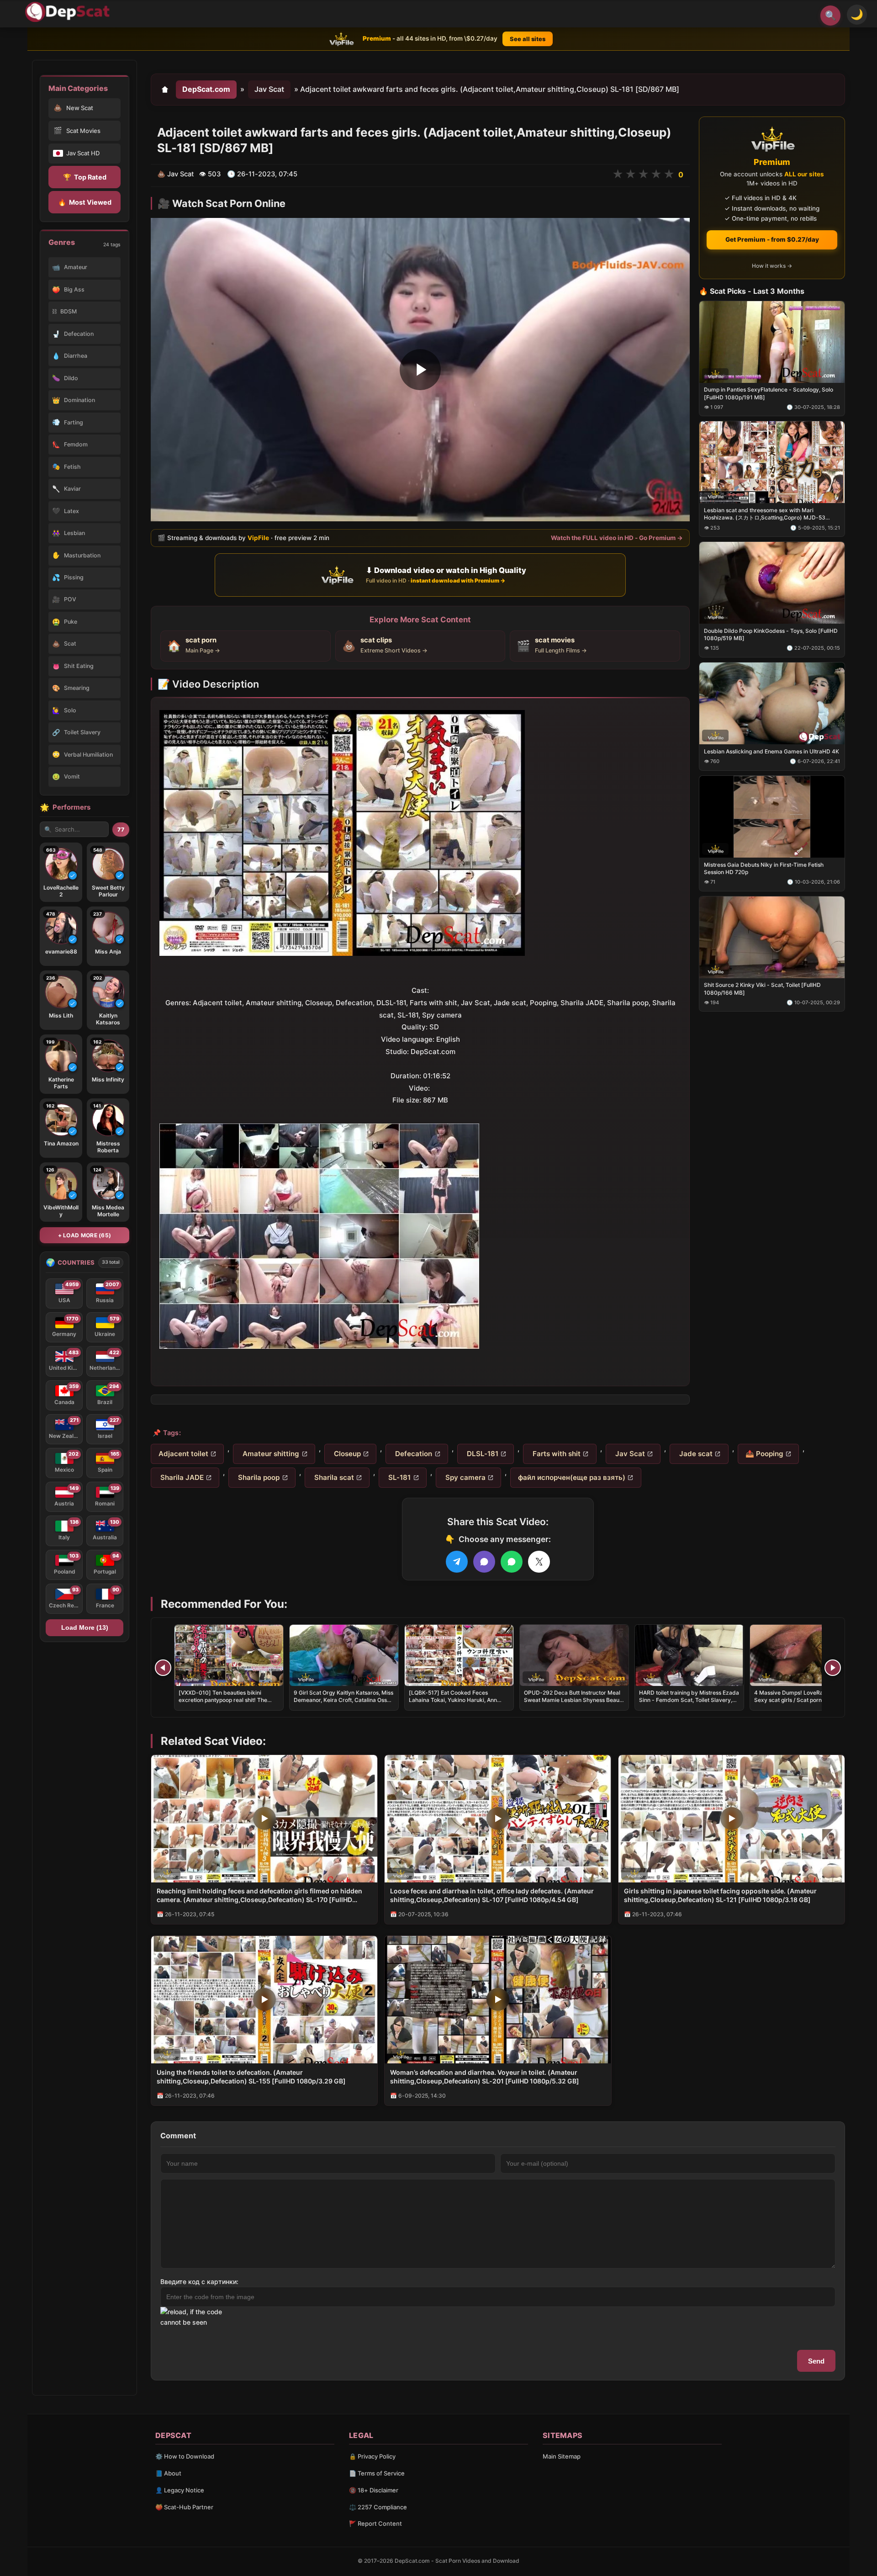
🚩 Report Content (375, 2523)
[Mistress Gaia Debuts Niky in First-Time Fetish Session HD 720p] (772, 816)
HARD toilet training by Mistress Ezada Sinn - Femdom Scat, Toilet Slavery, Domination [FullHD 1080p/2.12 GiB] (689, 1700)
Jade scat (695, 1454)
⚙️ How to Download (185, 2456)
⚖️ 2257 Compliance (378, 2507)
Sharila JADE (181, 1477)
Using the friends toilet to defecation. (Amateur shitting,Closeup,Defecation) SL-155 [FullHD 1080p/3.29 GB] (251, 2077)
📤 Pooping (764, 1454)
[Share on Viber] (484, 1562)
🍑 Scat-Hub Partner (184, 2507)
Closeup (346, 1454)
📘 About (168, 2473)
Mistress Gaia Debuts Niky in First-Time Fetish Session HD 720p (764, 868)
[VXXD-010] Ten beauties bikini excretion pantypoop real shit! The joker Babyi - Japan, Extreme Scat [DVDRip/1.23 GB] (223, 1704)
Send (816, 2361)
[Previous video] (163, 1668)
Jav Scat (269, 89)
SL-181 (399, 1477)
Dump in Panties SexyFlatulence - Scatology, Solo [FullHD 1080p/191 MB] (769, 393)
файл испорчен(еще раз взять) (572, 1477)
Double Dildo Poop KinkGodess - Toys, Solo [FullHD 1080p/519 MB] (771, 634)
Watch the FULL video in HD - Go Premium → (617, 538)
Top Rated (85, 177)
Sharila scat (333, 1477)
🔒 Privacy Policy (372, 2456)
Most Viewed (85, 202)
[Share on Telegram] (457, 1562)
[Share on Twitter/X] (539, 1562)
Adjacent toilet (183, 1454)
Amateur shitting (270, 1454)
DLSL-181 (482, 1454)
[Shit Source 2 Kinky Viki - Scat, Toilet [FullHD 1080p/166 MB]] (772, 937)
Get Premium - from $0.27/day (772, 239)
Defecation (413, 1454)
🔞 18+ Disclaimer (374, 2490)
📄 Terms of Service (377, 2473)
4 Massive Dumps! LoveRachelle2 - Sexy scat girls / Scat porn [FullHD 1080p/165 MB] (800, 1700)
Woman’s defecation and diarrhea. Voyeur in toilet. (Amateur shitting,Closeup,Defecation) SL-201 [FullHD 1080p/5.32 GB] (485, 2077)
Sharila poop (258, 1477)
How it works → (772, 266)
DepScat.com (206, 89)
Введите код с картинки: (199, 2282)
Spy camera (465, 1477)
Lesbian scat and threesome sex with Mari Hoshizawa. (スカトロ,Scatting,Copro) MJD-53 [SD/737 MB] (765, 514)
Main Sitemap (562, 2456)
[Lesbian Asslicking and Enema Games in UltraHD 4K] (772, 703)
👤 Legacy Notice (180, 2490)
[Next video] (833, 1668)
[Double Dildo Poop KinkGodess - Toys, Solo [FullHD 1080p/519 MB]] (772, 583)
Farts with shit (556, 1454)
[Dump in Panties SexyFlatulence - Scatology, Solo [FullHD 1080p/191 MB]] (772, 342)
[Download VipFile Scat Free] (69, 12)
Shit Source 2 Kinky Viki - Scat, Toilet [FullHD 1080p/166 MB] (762, 989)
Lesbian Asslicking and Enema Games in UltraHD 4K (771, 751)
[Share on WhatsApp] (512, 1562)
